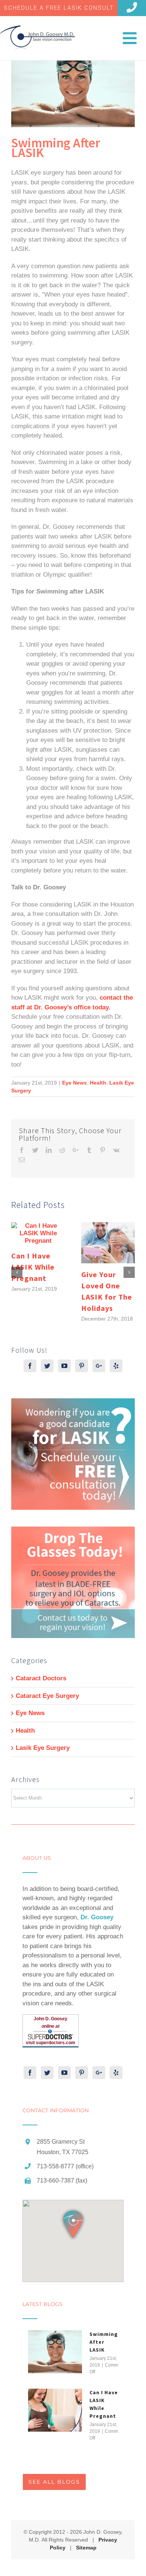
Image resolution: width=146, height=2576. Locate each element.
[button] (73, 2224)
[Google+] (99, 1366)
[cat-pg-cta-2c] (73, 1531)
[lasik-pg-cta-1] (73, 1403)
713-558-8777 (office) (65, 2166)
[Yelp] (116, 1366)
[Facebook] (30, 1366)
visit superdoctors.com (51, 2043)
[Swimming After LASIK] (55, 2352)
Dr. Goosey (97, 1917)
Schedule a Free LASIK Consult (59, 8)
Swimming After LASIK (104, 2342)
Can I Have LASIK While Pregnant (33, 1267)
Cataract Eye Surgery (47, 1696)
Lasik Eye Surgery (43, 1748)
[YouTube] (64, 1366)
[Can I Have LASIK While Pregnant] (55, 2410)
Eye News (74, 1083)
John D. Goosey (51, 2019)
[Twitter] (47, 1366)
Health (98, 1083)
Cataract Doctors (41, 1678)
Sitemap (86, 2548)
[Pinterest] (82, 1366)
